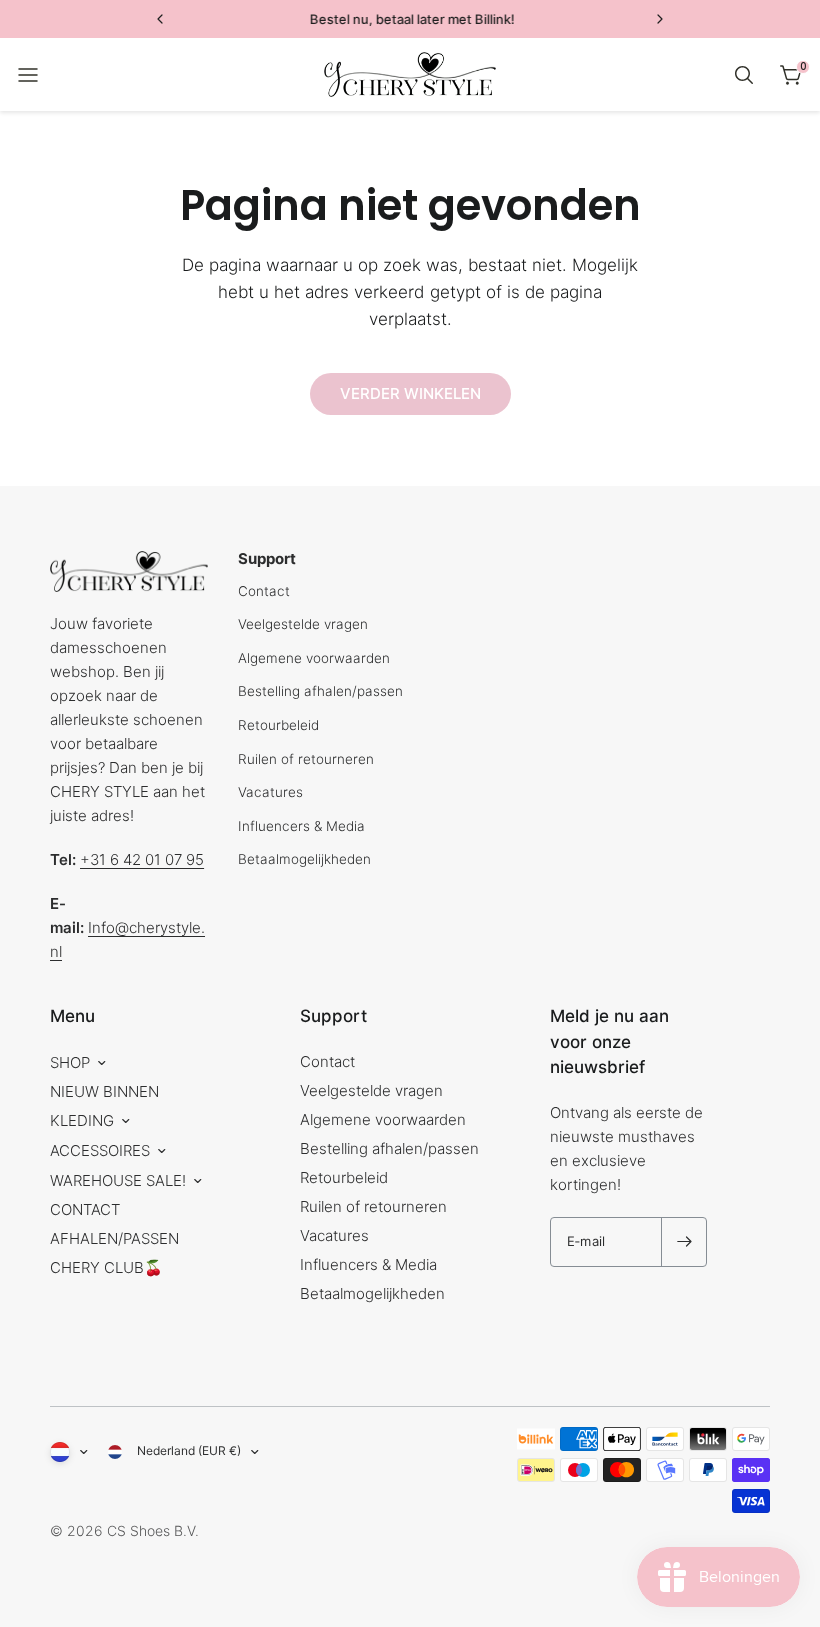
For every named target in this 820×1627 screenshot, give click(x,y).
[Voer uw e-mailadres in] (684, 1242)
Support (333, 1016)
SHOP (70, 1062)
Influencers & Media (301, 826)
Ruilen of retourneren (306, 759)
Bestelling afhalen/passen (320, 691)
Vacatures (270, 792)
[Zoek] (744, 75)
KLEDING (82, 1120)
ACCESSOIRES (100, 1150)
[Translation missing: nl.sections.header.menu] (28, 75)
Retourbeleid (278, 725)
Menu (72, 1016)
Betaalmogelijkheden (304, 859)
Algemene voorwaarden (314, 658)
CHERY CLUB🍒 (106, 1267)
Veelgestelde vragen (303, 624)
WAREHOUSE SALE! (118, 1180)
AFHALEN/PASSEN (114, 1238)
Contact (264, 591)
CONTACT (85, 1209)
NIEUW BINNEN (104, 1091)
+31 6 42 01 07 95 (142, 859)
